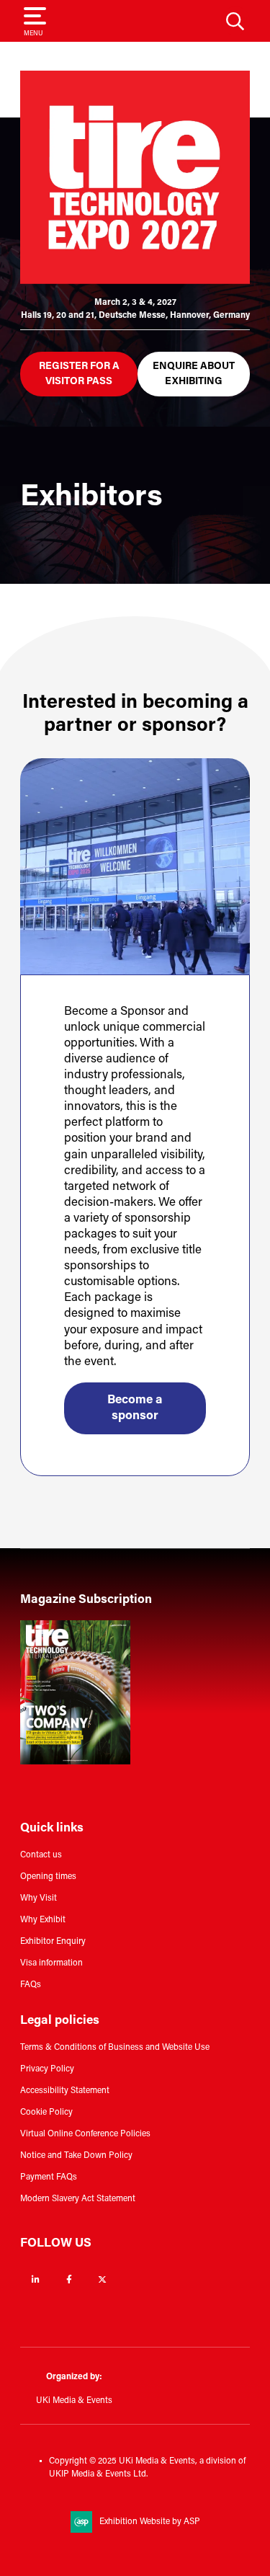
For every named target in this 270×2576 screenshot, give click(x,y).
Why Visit (39, 1898)
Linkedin (36, 2279)
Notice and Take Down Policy (76, 2156)
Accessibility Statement (65, 2091)
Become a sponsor (135, 1408)
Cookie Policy (46, 2113)
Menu (33, 34)
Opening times (48, 1877)
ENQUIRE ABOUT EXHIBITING (194, 374)
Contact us (41, 1855)
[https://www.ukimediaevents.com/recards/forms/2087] (75, 1762)
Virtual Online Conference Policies (85, 2134)
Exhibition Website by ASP (150, 2522)
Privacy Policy (47, 2069)
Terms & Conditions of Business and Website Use (115, 2048)
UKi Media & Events (74, 2401)
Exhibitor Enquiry (53, 1942)
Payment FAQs (49, 2177)
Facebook (69, 2279)
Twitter (102, 2279)
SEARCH (235, 21)
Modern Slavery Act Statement (78, 2199)
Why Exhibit (43, 1920)
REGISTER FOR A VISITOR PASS (79, 374)
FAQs (31, 1985)
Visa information (51, 1963)
